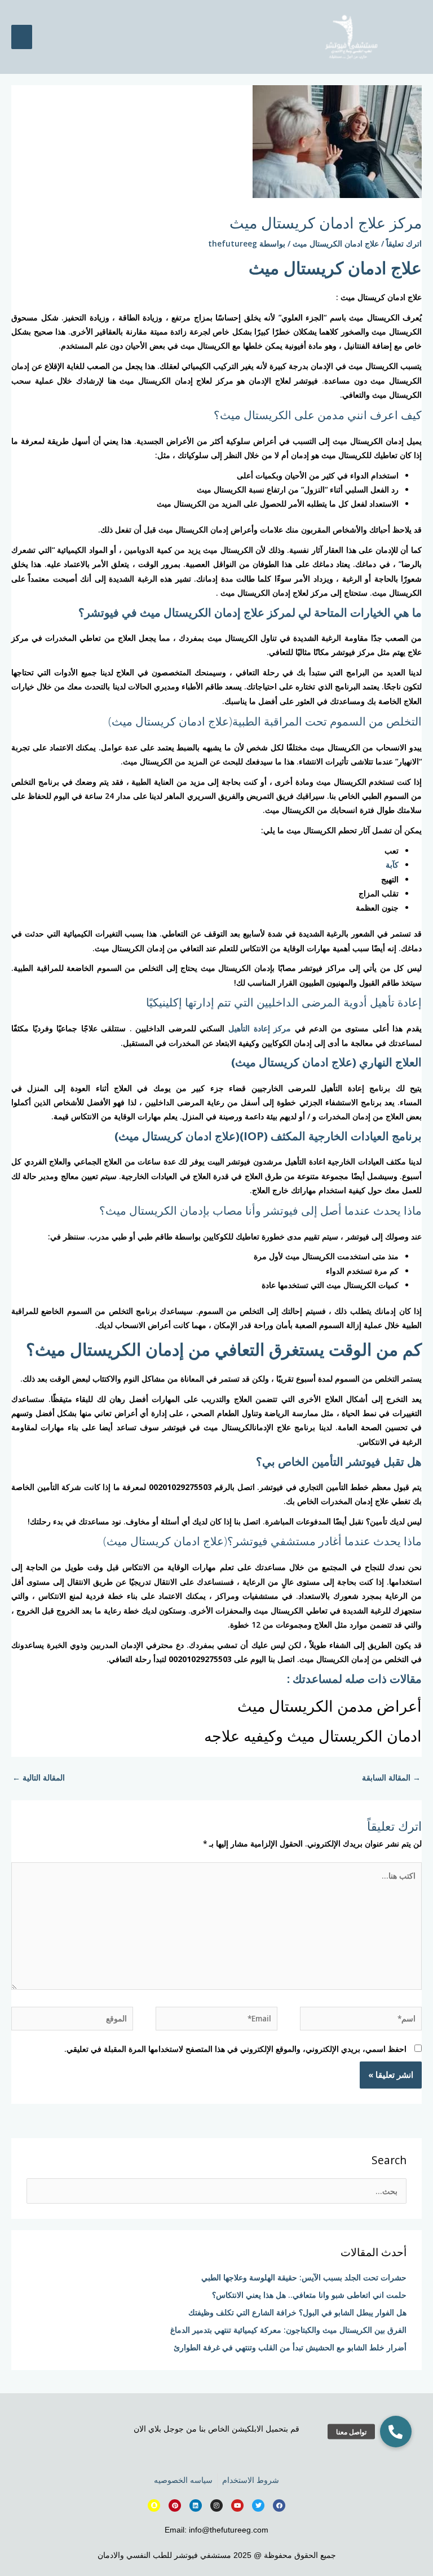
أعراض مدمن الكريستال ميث (330, 1706)
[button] (396, 2432)
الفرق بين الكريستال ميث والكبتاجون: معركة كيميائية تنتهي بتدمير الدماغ (288, 2330)
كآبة (392, 865)
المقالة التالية (39, 1777)
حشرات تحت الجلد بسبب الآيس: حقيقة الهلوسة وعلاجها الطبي (304, 2277)
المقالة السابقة (391, 1777)
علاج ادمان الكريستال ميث (336, 243)
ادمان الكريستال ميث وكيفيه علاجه (313, 1736)
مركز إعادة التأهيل (260, 1028)
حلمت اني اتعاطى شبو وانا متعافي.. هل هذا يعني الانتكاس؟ (309, 2295)
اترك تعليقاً (404, 243)
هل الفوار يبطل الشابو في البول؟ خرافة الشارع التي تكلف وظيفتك (297, 2312)
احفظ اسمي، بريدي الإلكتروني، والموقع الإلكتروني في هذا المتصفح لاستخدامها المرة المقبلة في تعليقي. (235, 2049)
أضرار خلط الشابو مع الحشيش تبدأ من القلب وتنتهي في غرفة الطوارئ (290, 2347)
